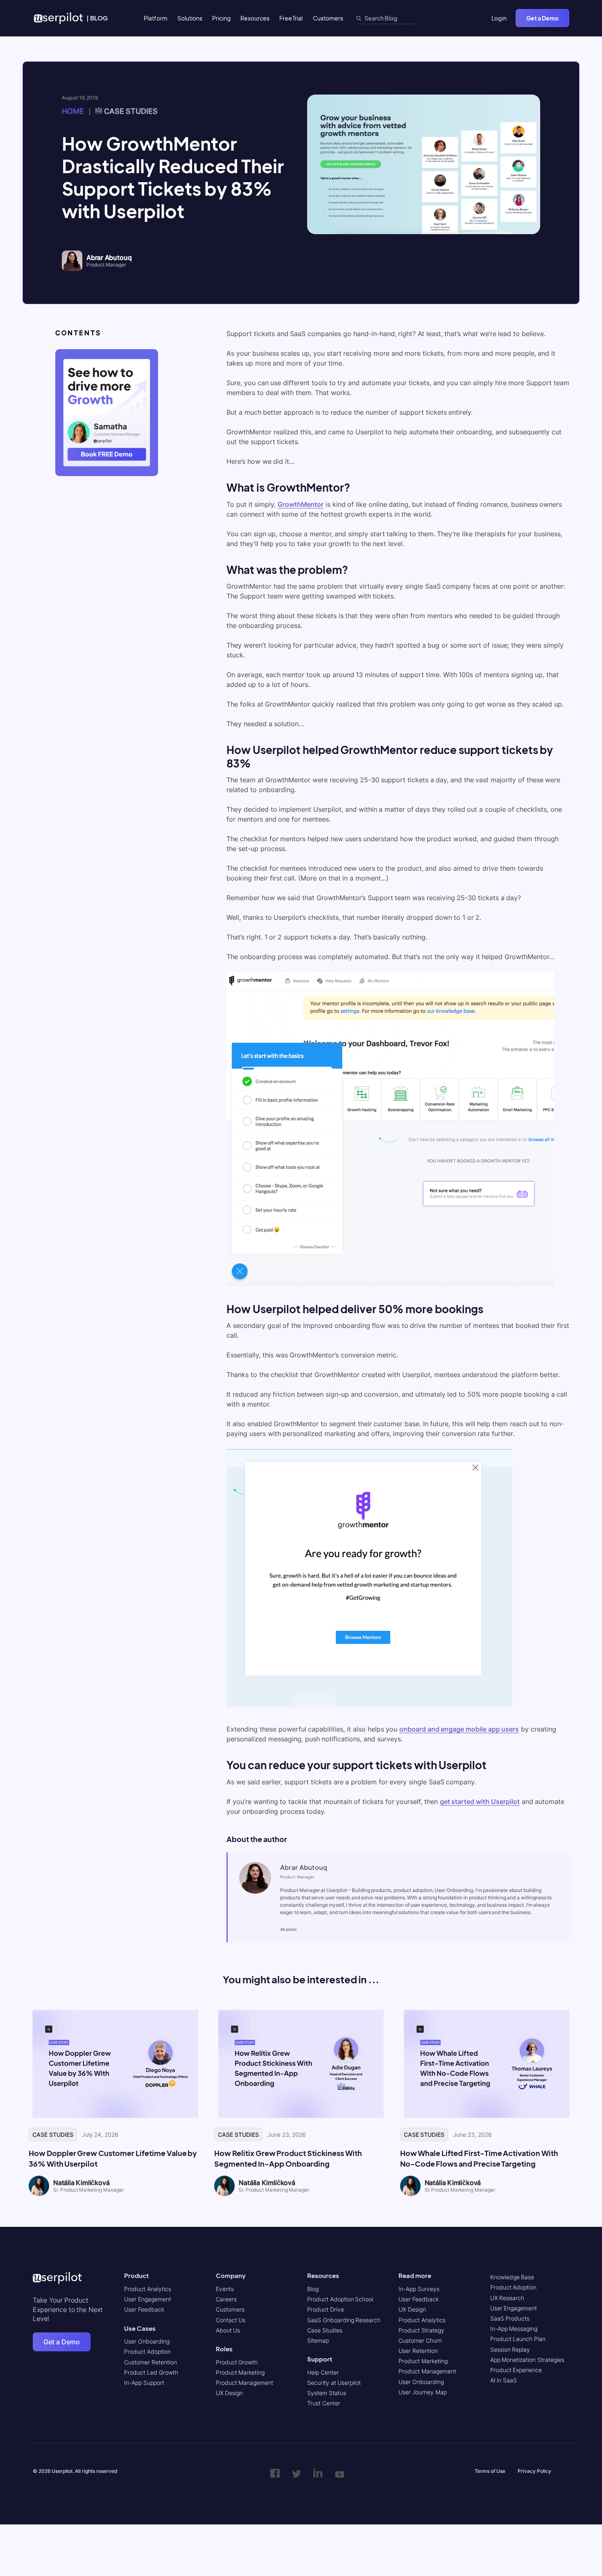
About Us (228, 2330)
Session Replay (510, 2349)
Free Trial (291, 18)
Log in (499, 18)
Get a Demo (542, 18)
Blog (313, 2289)
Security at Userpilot (334, 2383)
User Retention (418, 2351)
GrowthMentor (301, 504)
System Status (327, 2393)
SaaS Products (510, 2318)
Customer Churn (420, 2340)
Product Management (245, 2383)
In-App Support (144, 2383)
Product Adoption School (340, 2299)
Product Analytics (148, 2289)
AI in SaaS (504, 2380)
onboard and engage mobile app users (459, 1729)
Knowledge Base (512, 2277)
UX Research (507, 2298)
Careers (226, 2299)
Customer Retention (150, 2362)
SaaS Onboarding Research (344, 2320)
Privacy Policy (534, 2471)
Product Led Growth (151, 2372)
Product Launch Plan (518, 2339)
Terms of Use (490, 2471)
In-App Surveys (419, 2289)
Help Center (323, 2372)
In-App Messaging (514, 2329)
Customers (328, 18)
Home (73, 111)
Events (225, 2289)
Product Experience (516, 2370)
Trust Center (324, 2403)
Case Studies (131, 111)
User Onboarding (147, 2341)
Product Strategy (421, 2330)
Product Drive (326, 2309)
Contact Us (231, 2320)
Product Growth (237, 2362)
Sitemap (318, 2340)
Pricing (221, 18)
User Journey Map (422, 2392)
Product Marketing (240, 2372)
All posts (288, 1929)
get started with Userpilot (480, 1802)
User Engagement (148, 2299)
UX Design (230, 2393)
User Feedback (144, 2309)
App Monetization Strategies (527, 2360)
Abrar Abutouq (109, 257)
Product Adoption (147, 2351)
